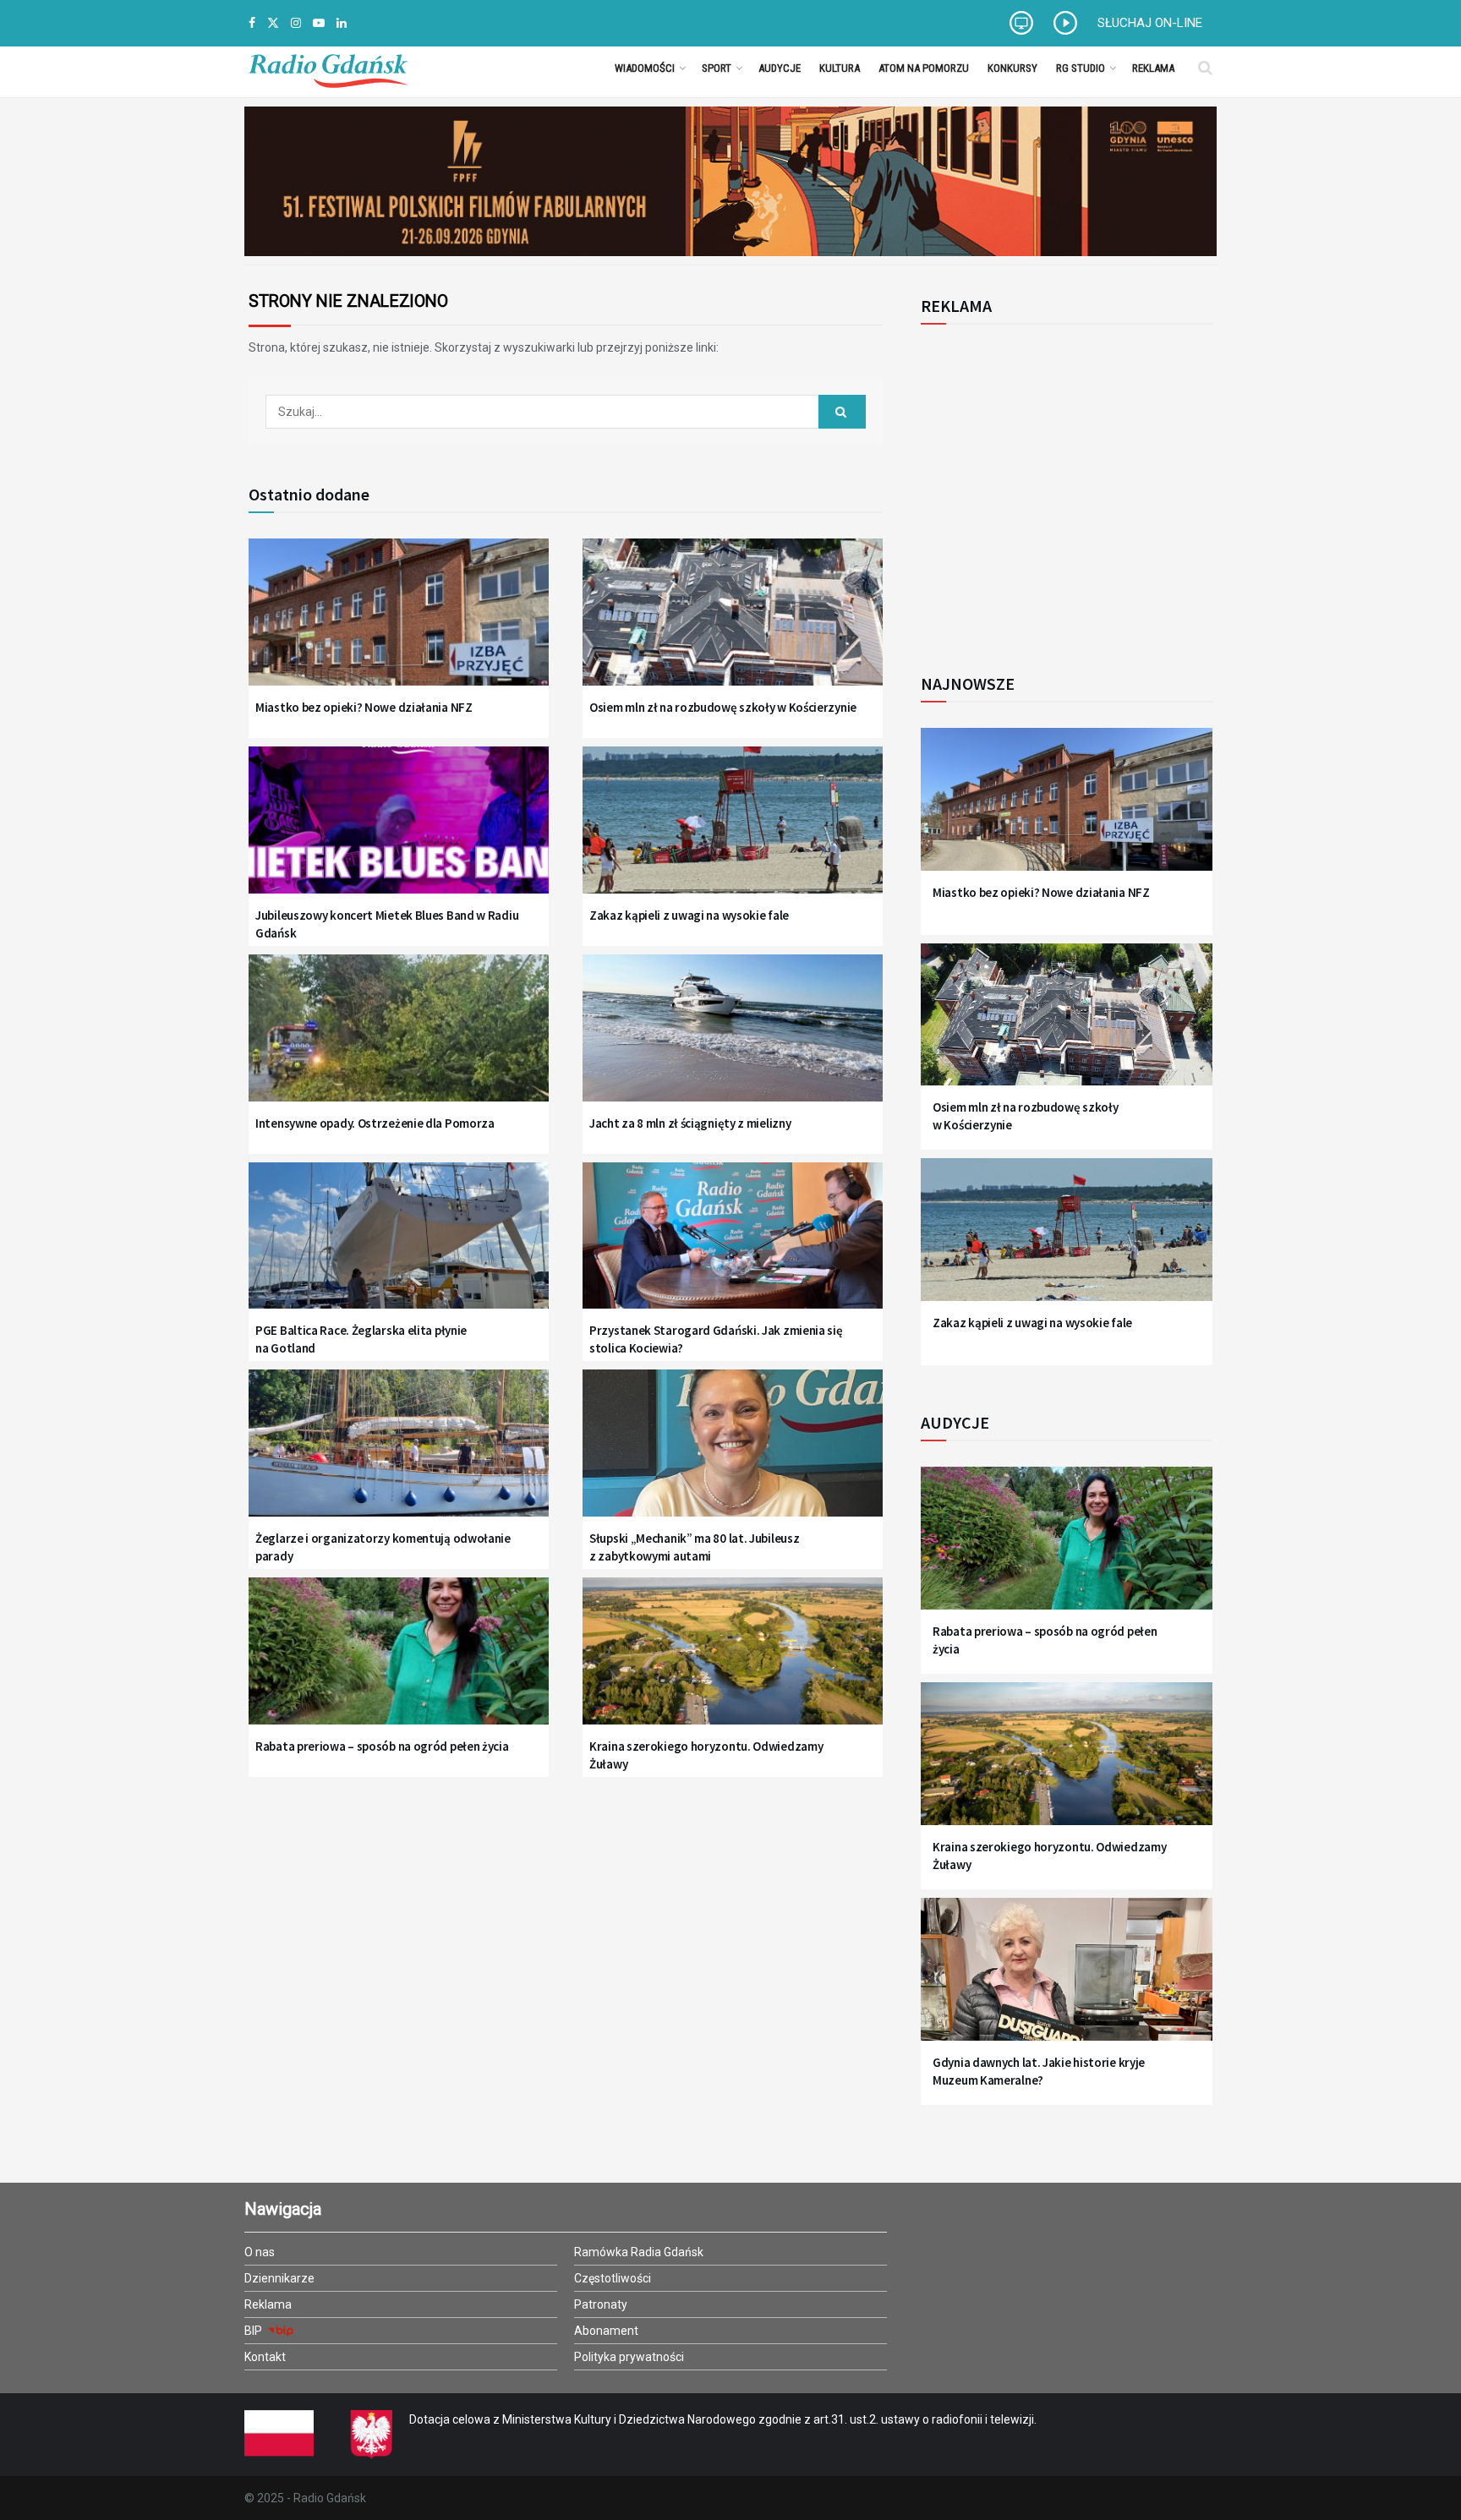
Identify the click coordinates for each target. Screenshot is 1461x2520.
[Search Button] (1205, 68)
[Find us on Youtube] (319, 23)
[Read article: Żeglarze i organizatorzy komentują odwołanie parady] (399, 1454)
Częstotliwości (613, 2278)
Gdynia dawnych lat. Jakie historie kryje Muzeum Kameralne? (1039, 2071)
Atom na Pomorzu (924, 68)
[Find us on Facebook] (252, 23)
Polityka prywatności (629, 2357)
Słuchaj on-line (1150, 23)
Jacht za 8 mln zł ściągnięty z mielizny (690, 1123)
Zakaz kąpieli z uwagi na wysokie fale (689, 915)
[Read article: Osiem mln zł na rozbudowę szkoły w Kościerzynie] (733, 623)
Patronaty (601, 2304)
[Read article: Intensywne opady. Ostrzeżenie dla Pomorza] (399, 1039)
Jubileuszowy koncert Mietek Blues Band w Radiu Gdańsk (387, 924)
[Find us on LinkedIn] (342, 23)
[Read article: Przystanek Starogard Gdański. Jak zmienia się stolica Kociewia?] (733, 1246)
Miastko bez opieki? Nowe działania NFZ (364, 707)
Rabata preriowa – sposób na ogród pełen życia (382, 1746)
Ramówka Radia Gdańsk (639, 2252)
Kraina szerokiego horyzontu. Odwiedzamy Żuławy (706, 1755)
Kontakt (265, 2357)
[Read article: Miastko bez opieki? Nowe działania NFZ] (399, 623)
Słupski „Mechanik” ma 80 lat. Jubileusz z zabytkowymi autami (694, 1547)
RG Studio (1081, 68)
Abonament (606, 2331)
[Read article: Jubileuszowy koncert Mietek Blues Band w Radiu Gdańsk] (399, 831)
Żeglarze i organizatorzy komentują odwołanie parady (383, 1547)
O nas (260, 2252)
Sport (717, 68)
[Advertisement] (1060, 489)
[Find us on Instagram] (296, 23)
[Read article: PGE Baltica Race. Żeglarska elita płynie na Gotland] (399, 1246)
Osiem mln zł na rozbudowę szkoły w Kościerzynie (723, 707)
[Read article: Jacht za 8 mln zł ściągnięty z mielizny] (733, 1039)
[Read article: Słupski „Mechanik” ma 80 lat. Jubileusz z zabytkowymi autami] (733, 1454)
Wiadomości (645, 68)
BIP (254, 2331)
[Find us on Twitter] (273, 23)
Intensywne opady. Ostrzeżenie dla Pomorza (375, 1123)
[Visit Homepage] (328, 68)
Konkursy (1012, 68)
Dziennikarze (279, 2278)
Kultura (840, 68)
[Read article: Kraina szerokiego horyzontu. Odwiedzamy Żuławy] (733, 1662)
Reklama (1153, 68)
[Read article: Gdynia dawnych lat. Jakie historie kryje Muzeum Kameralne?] (1067, 1979)
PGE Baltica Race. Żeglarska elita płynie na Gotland (361, 1339)
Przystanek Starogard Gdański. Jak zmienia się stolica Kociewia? (716, 1339)
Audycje (780, 68)
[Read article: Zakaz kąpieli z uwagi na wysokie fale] (733, 831)
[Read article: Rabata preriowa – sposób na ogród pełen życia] (399, 1662)
